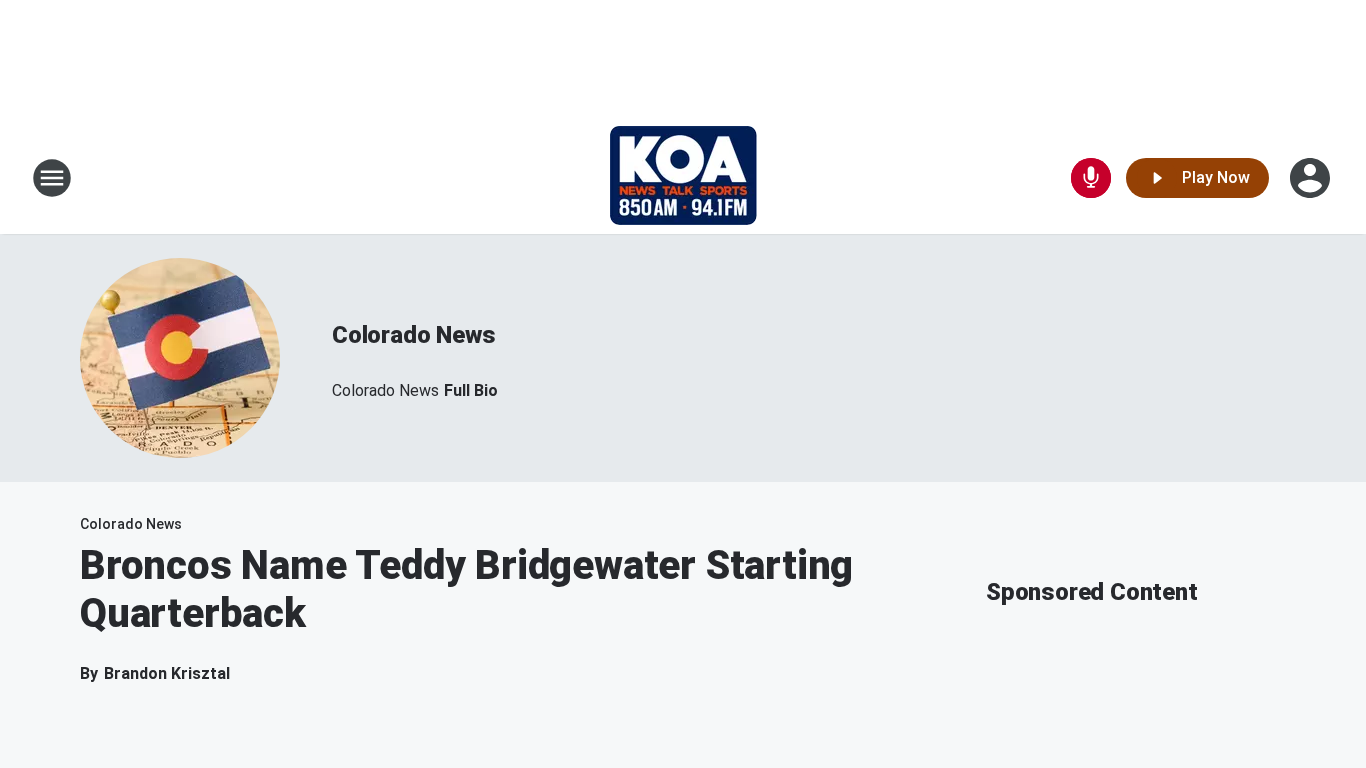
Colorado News (413, 335)
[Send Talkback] (1091, 178)
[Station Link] (683, 178)
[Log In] (1312, 178)
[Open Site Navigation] (52, 178)
